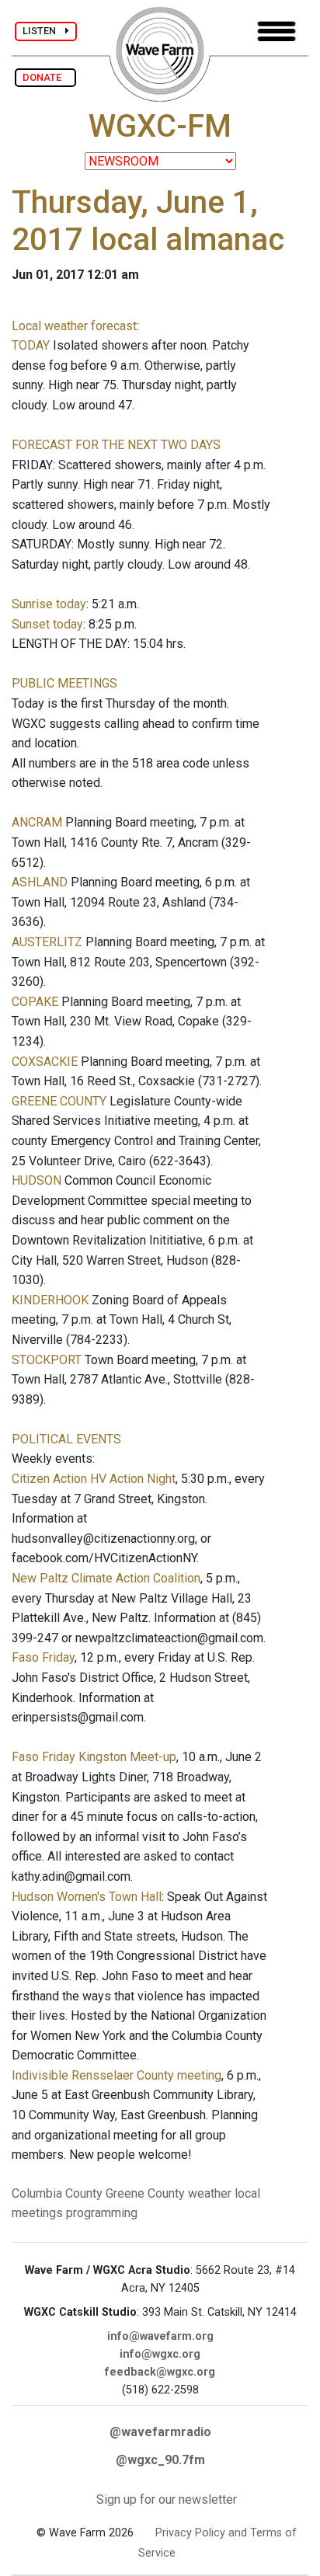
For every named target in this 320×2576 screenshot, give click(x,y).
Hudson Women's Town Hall (87, 1897)
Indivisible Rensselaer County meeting (117, 2075)
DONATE (45, 77)
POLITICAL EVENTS (66, 1439)
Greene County (145, 2193)
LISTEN (44, 31)
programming (102, 2213)
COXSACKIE (45, 1062)
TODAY (31, 345)
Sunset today (47, 624)
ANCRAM (37, 822)
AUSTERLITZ (47, 942)
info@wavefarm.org (160, 2336)
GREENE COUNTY (59, 1101)
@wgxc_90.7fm (160, 2460)
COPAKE (35, 1002)
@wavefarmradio (160, 2432)
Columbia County (57, 2193)
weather (210, 2193)
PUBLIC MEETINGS (64, 683)
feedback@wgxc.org (160, 2372)
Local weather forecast (74, 326)
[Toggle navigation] (277, 31)
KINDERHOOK (50, 1300)
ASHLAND (40, 882)
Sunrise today (49, 604)
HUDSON (37, 1180)
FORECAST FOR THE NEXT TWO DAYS (116, 445)
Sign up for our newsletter (167, 2499)
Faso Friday (43, 1657)
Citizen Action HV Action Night (94, 1479)
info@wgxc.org (160, 2354)
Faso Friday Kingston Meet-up (94, 1757)
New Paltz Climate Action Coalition (106, 1578)
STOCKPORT (47, 1360)
